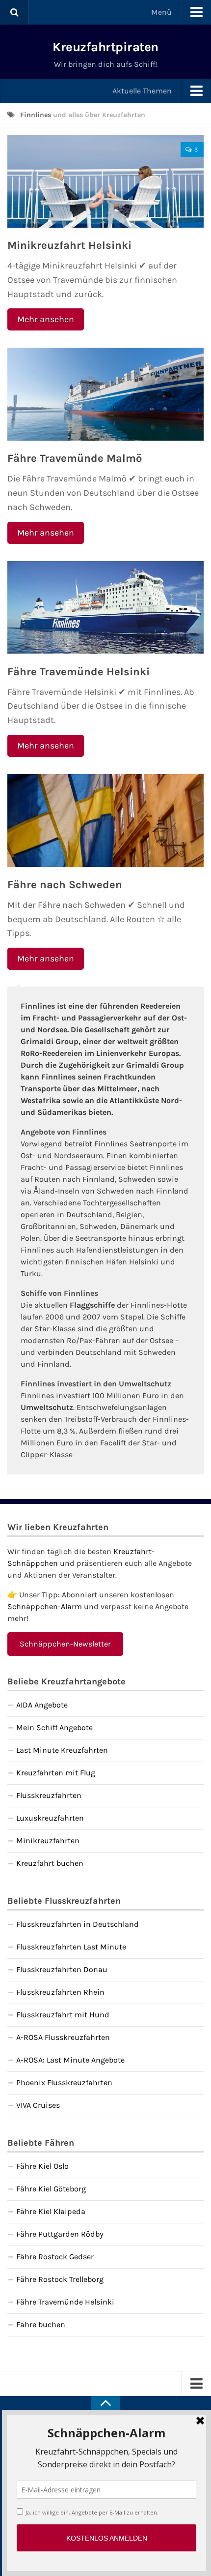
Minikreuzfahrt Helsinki (69, 245)
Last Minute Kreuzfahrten (62, 1750)
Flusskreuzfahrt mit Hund (63, 2015)
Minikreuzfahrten (48, 1841)
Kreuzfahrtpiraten (105, 47)
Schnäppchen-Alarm (45, 1606)
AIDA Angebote (42, 1705)
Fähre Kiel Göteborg (51, 2189)
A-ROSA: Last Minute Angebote (70, 2060)
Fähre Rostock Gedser (55, 2257)
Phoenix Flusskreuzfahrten (64, 2082)
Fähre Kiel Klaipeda (51, 2211)
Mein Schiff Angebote (54, 1727)
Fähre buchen (41, 2324)
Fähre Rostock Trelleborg (60, 2279)
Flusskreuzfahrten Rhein (60, 1992)
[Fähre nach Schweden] (105, 821)
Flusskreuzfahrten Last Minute (71, 1947)
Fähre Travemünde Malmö (75, 458)
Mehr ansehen (46, 319)
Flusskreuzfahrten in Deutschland (78, 1924)
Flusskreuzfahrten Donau (62, 1969)
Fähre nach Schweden (65, 885)
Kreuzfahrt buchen (50, 1863)
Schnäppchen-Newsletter (65, 1644)
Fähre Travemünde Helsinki (79, 672)
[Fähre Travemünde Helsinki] (105, 608)
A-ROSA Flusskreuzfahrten (63, 2037)
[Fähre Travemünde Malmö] (105, 394)
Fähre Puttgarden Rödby (60, 2234)
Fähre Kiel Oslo (42, 2166)
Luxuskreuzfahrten (50, 1818)
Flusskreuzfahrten (49, 1795)
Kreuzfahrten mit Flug (56, 1773)
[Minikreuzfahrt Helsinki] (105, 181)
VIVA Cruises (38, 2105)
